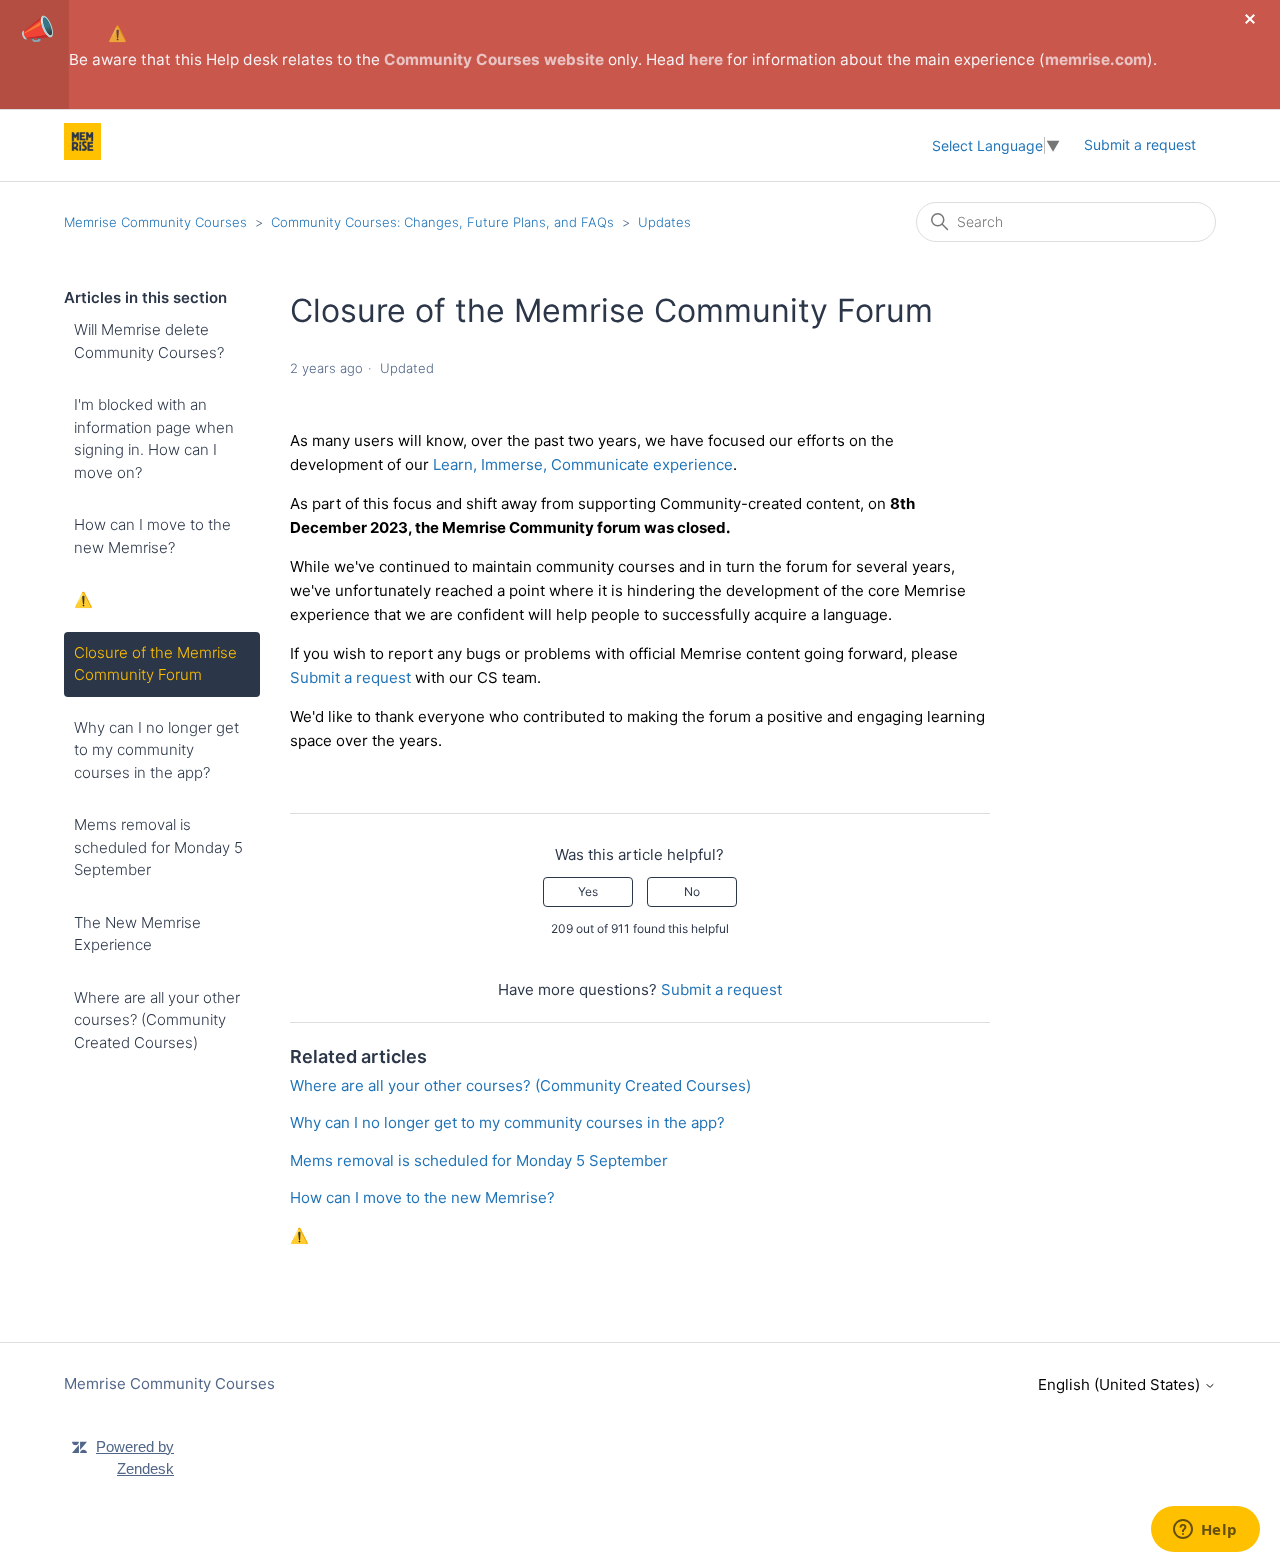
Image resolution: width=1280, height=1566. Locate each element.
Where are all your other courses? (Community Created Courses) (157, 1020)
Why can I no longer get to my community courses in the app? (156, 750)
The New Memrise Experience (137, 934)
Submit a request (1140, 144)
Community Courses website (494, 59)
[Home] (82, 154)
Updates (664, 222)
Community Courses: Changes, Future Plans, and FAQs (442, 222)
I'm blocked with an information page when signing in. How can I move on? (154, 438)
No (692, 891)
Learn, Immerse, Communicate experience (583, 464)
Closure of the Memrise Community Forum (155, 664)
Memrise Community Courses (155, 222)
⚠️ (117, 33)
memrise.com (1096, 59)
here (706, 59)
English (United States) (1121, 1384)
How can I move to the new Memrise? (152, 536)
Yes (588, 891)
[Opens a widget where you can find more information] (1205, 1531)
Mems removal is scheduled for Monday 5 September (158, 847)
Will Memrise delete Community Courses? (149, 341)
